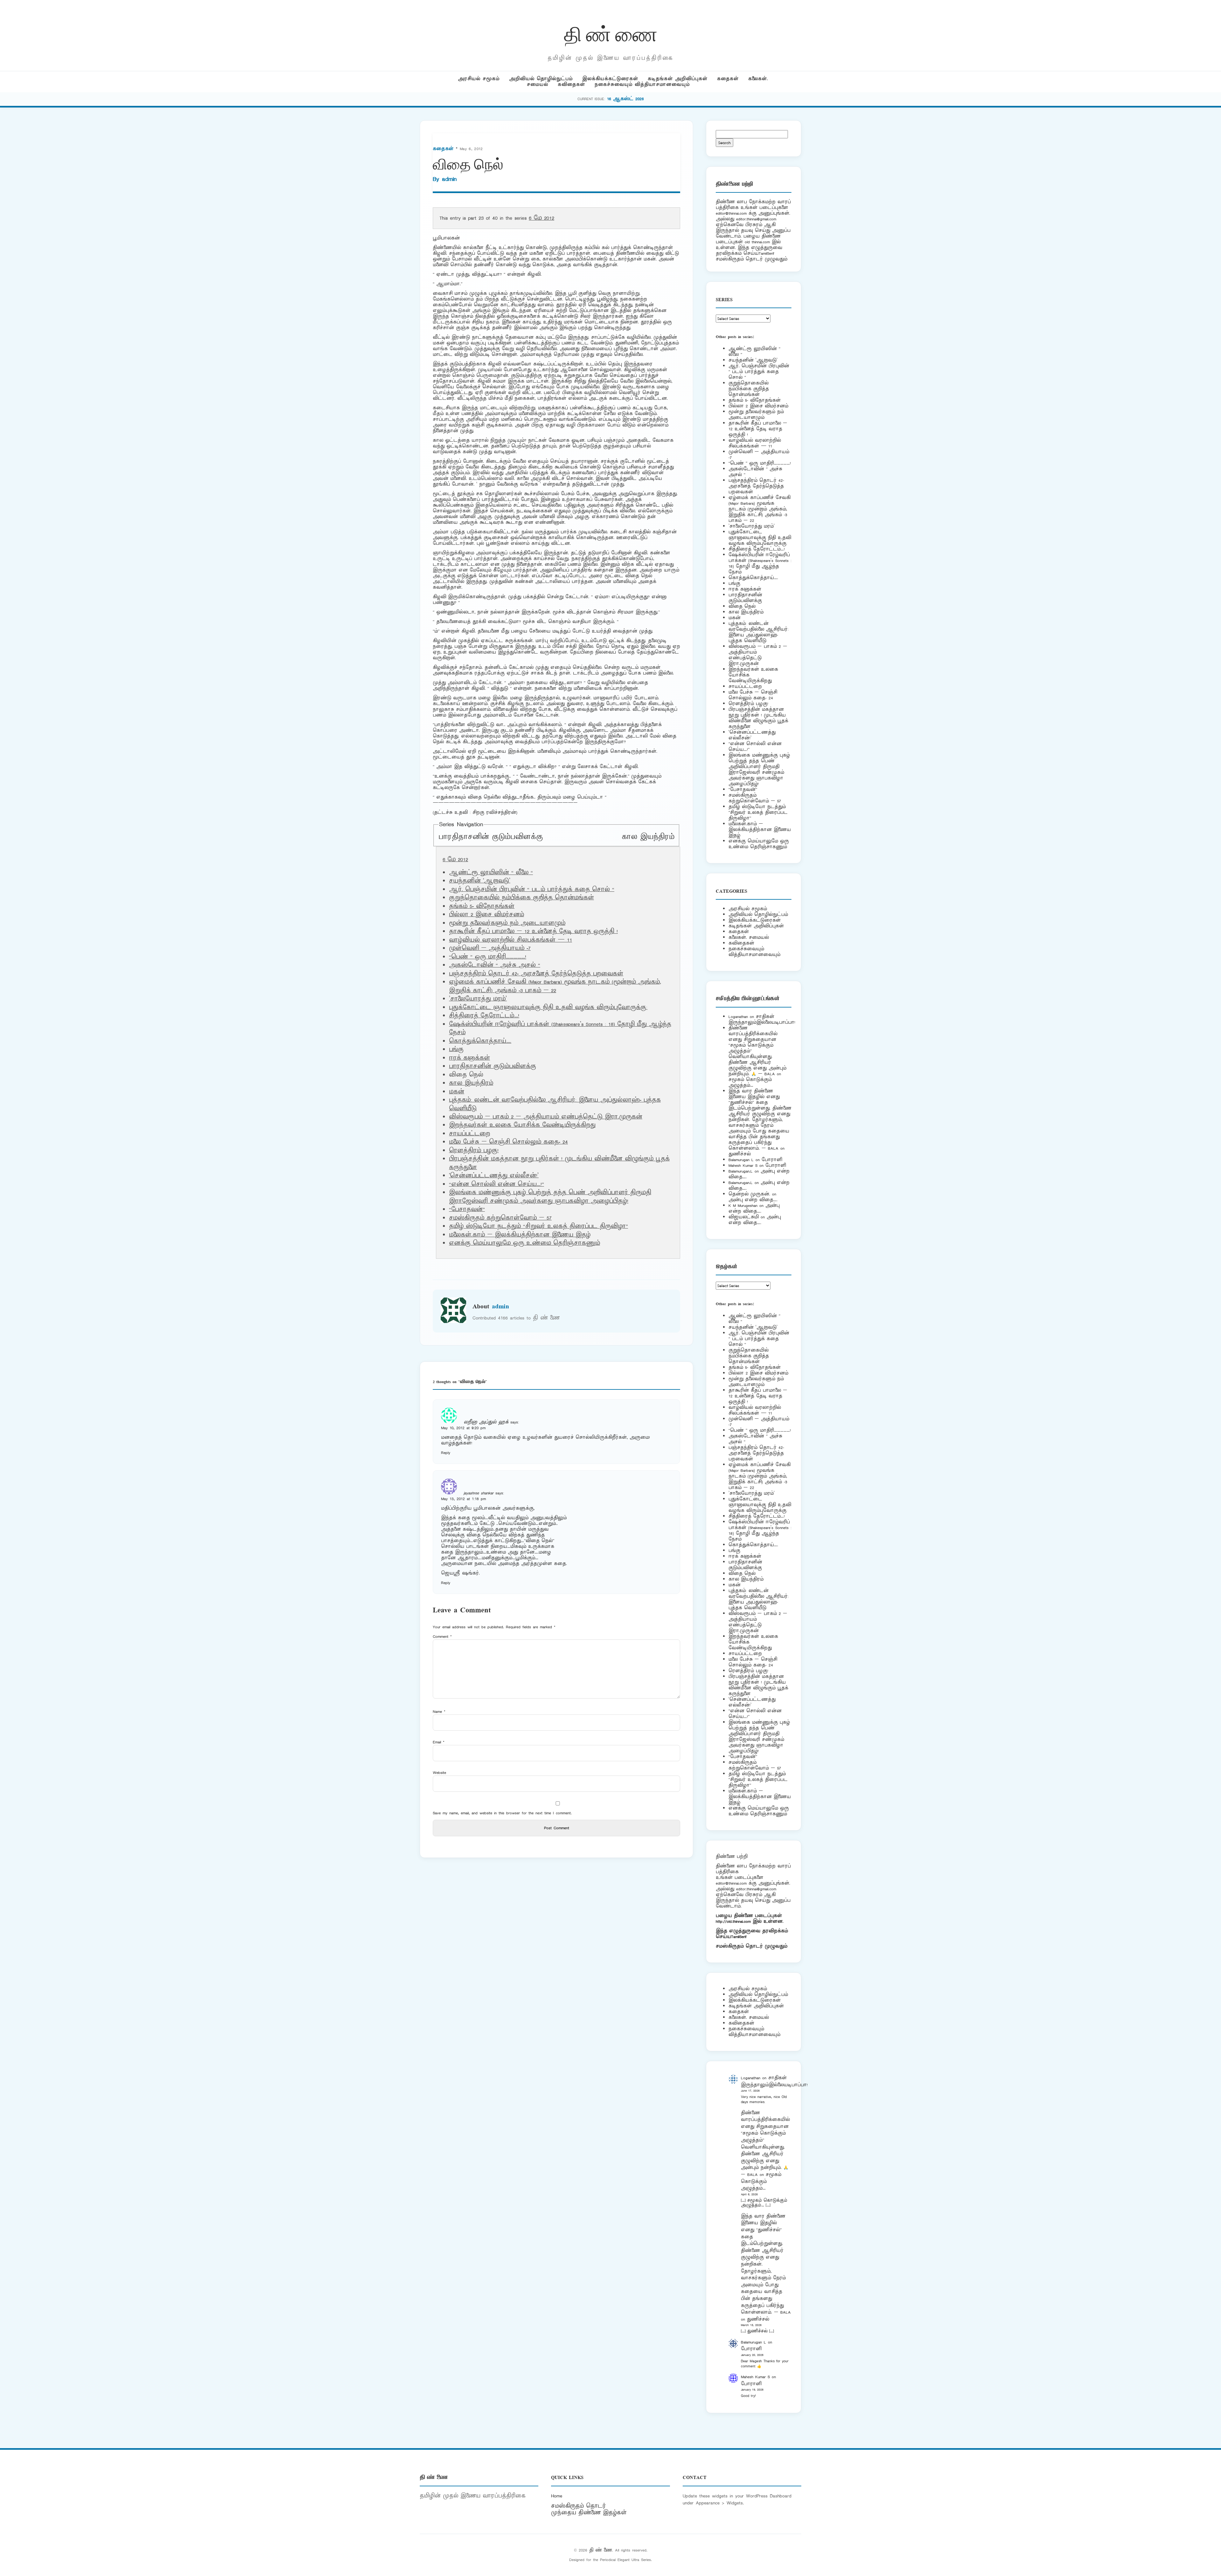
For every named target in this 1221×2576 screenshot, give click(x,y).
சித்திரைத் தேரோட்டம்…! (484, 1016)
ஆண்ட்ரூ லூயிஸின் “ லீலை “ (491, 873)
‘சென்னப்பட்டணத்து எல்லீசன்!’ (494, 1176)
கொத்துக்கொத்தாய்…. (480, 1041)
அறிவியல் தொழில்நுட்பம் (541, 79)
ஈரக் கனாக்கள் (469, 1058)
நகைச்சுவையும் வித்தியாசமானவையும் (642, 84)
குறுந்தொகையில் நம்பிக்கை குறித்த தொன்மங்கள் (521, 898)
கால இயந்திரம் (648, 837)
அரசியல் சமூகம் (479, 79)
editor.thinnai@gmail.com (756, 219)
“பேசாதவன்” (467, 1209)
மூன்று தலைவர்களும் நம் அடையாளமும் (507, 923)
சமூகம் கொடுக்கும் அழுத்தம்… (750, 1082)
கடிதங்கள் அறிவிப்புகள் (678, 79)
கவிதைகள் (571, 84)
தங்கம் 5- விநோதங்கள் (482, 906)
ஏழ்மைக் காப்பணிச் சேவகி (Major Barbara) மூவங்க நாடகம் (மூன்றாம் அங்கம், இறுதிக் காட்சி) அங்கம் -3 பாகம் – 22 (555, 986)
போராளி (772, 1160)
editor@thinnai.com (731, 213)
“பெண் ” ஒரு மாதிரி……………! (488, 957)
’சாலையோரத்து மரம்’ (478, 999)
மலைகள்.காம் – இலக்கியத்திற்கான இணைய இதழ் (520, 1235)
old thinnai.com (757, 242)
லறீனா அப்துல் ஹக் (486, 1422)
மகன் (457, 1092)
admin (449, 179)
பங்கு (456, 1049)
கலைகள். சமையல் (749, 937)
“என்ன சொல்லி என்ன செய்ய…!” (497, 1184)
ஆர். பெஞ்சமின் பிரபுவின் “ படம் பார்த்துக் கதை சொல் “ (532, 890)
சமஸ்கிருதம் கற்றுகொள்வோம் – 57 (500, 1218)
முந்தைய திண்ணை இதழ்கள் (589, 2513)
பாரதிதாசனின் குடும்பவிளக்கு (491, 837)
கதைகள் (728, 79)
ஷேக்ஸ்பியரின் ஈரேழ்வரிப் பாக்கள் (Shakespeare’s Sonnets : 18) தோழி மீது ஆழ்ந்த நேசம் (760, 563)
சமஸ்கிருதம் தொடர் (578, 2506)
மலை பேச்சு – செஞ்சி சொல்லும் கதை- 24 (508, 1142)
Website (439, 1773)
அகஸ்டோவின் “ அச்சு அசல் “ (495, 965)
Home (557, 2496)
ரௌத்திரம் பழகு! (474, 1151)
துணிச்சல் (740, 1154)
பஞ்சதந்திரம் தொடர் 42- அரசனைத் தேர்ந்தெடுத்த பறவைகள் (536, 974)
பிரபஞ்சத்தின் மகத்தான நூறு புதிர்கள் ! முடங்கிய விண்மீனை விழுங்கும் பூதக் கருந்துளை (758, 718)
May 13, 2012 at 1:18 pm (463, 1499)
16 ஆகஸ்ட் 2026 (625, 99)
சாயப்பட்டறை (469, 1134)
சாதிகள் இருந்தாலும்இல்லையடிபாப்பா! (762, 1019)
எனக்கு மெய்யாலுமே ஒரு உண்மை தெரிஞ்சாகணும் (524, 1243)
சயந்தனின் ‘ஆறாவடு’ (480, 881)
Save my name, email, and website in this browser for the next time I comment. (502, 1813)
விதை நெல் (742, 606)
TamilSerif (739, 1937)
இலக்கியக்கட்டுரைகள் (610, 79)
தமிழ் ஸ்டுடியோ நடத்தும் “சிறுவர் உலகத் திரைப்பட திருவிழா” (538, 1226)
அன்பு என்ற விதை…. (753, 1200)
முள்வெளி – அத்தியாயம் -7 (490, 948)
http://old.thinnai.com (733, 1921)
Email (439, 1742)
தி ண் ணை (611, 33)
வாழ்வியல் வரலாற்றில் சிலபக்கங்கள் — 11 (510, 940)
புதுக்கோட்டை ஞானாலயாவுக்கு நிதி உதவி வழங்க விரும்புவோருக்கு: (548, 1008)
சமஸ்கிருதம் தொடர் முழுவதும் (752, 1946)
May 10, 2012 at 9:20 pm (463, 1428)
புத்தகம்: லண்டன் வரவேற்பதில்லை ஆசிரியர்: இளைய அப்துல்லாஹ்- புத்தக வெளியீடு (759, 632)
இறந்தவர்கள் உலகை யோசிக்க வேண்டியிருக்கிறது (522, 1125)
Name (439, 1711)
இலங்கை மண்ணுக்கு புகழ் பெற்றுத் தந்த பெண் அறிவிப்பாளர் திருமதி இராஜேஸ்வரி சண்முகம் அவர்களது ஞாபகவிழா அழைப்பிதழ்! (550, 1197)
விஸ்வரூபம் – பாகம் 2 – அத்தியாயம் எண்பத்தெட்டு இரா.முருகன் (546, 1117)
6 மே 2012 (542, 218)
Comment (442, 1636)
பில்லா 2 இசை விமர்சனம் (486, 915)
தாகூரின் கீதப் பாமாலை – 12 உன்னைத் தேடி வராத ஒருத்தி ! (533, 931)
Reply (446, 1453)
